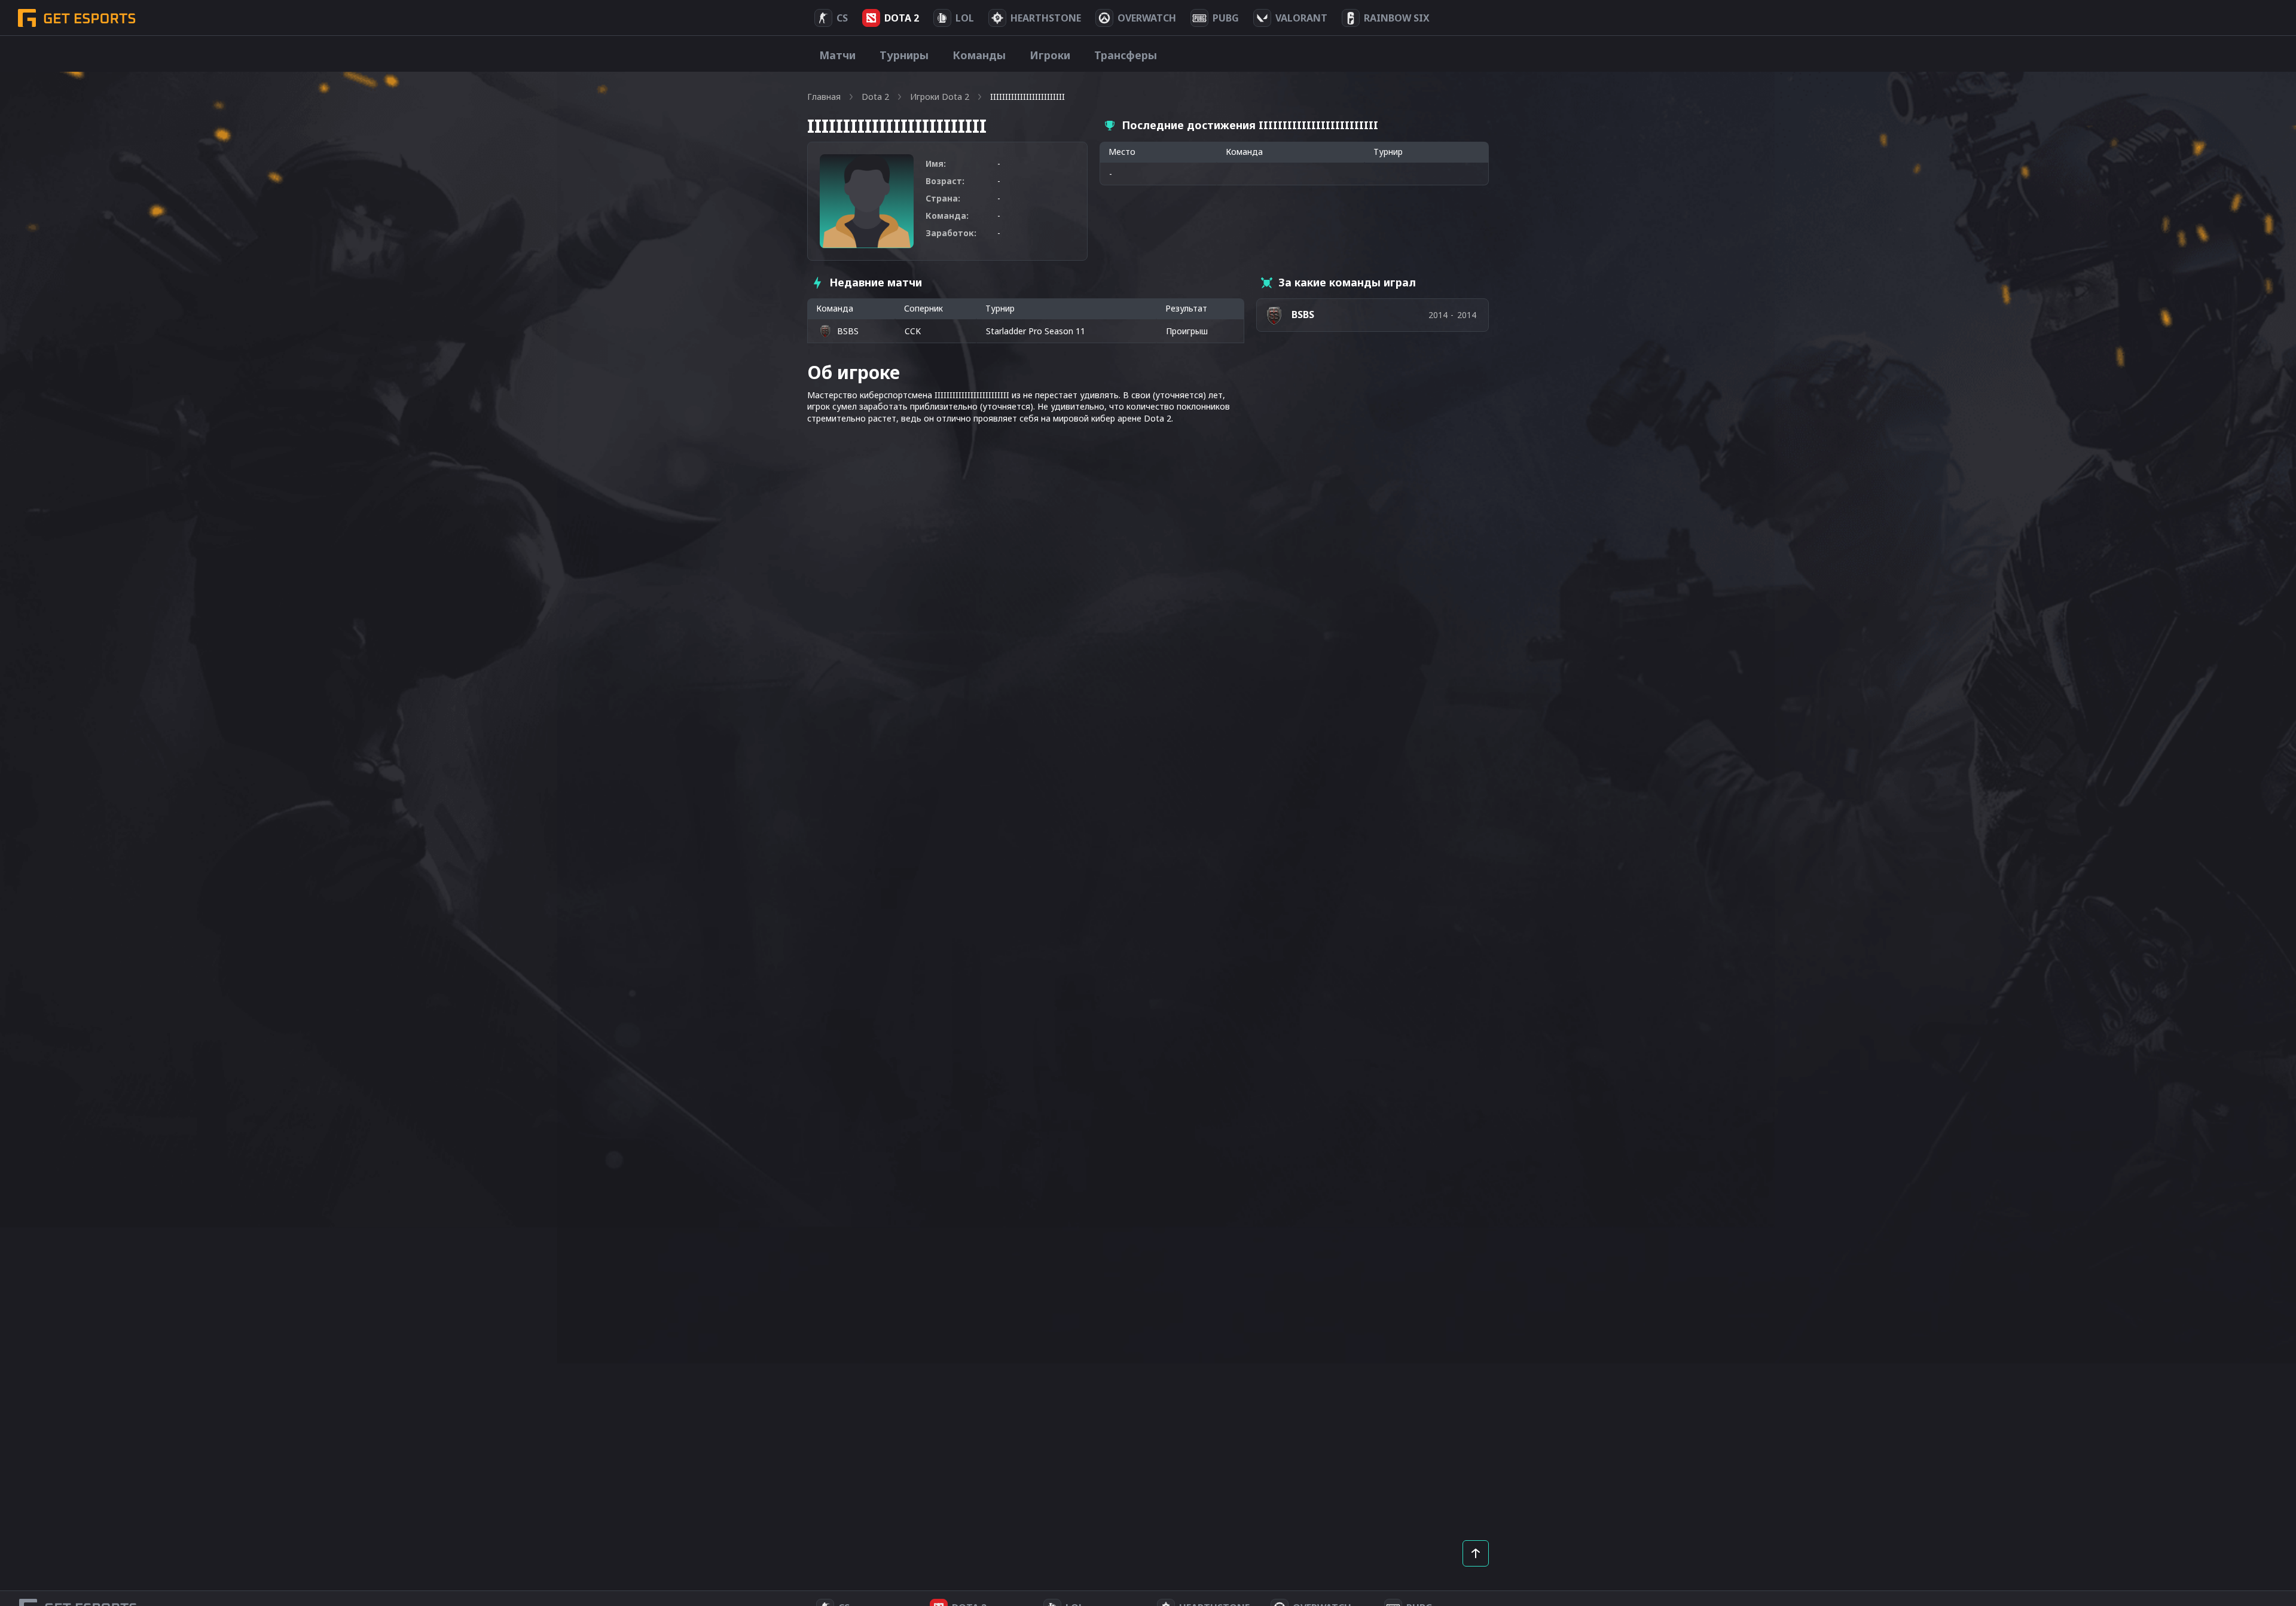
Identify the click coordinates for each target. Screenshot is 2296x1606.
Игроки (1050, 55)
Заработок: (951, 233)
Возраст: (945, 181)
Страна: (943, 198)
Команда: (947, 216)
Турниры (904, 55)
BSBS (848, 331)
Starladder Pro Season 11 (1036, 331)
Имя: (936, 164)
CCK (913, 331)
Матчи (837, 55)
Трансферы (1126, 55)
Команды (979, 55)
